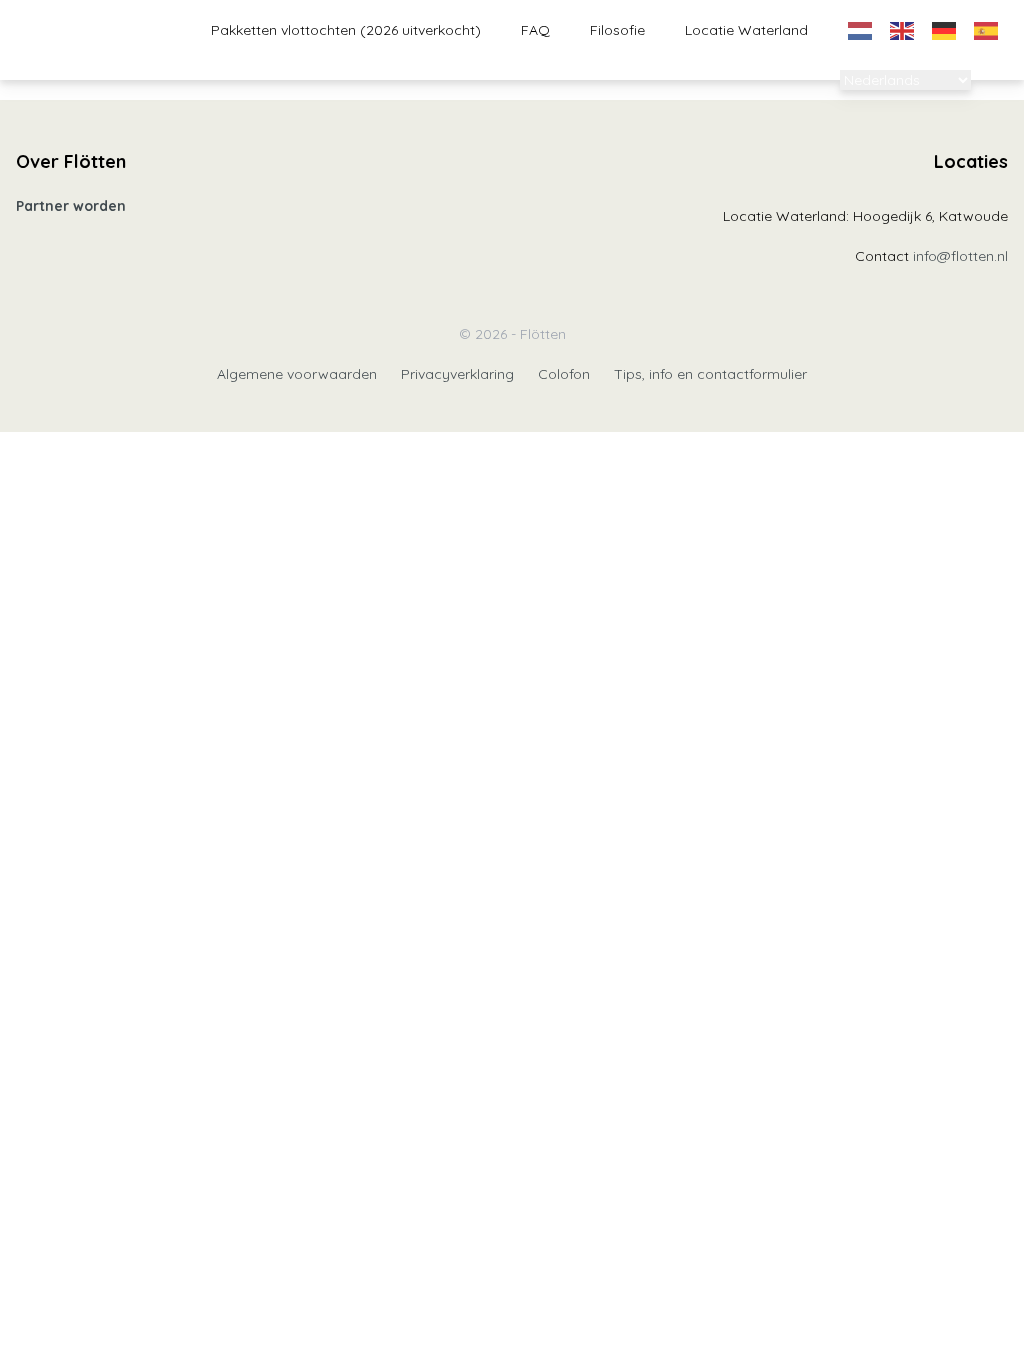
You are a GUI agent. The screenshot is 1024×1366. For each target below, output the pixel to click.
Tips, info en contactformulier (710, 374)
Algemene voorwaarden (297, 374)
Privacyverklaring (457, 374)
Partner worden (71, 206)
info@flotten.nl (960, 256)
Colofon (564, 374)
